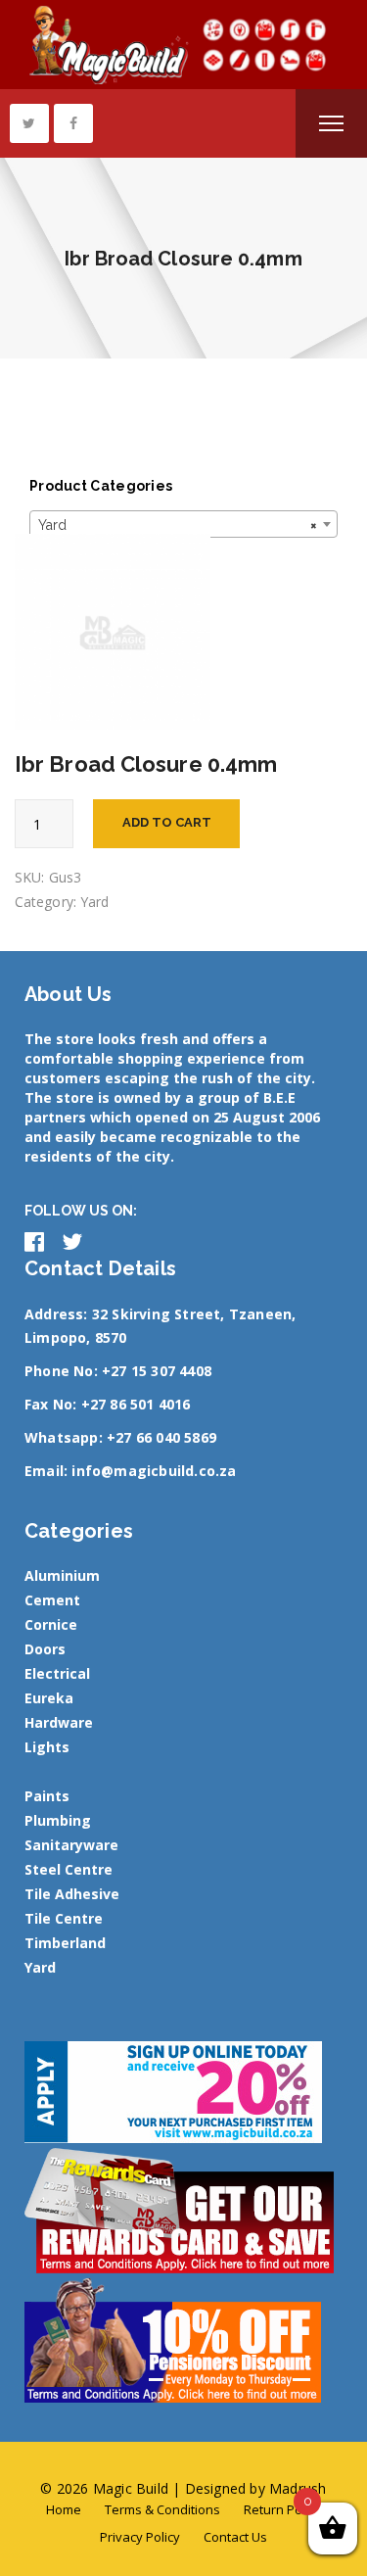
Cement (52, 1600)
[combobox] (183, 524)
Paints (47, 1796)
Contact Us (235, 2537)
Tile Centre (64, 1918)
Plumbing (58, 1820)
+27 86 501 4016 (136, 1404)
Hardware (59, 1722)
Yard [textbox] (178, 525)
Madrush (298, 2488)
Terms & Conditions (162, 2509)
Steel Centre (69, 1869)
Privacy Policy (140, 2537)
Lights (47, 1747)
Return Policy (282, 2509)
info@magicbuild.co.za (154, 1471)
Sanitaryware (71, 1845)
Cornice (51, 1624)
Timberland (65, 1943)
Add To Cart (167, 822)
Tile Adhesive (72, 1894)
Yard (94, 902)
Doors (45, 1649)
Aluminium (62, 1575)
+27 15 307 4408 (157, 1371)
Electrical (57, 1673)
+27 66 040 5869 (161, 1437)
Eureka (49, 1698)
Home (64, 2509)
